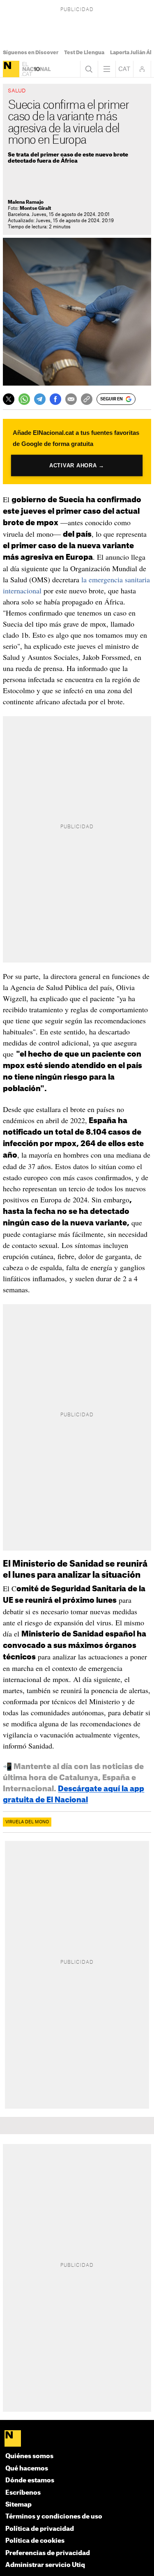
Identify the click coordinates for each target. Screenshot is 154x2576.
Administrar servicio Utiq (45, 2565)
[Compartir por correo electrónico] (71, 399)
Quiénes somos (29, 2456)
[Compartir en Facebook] (55, 399)
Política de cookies (35, 2541)
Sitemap (18, 2505)
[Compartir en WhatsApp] (24, 399)
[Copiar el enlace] (87, 399)
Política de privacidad (40, 2529)
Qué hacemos (27, 2469)
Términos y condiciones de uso (54, 2517)
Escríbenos (23, 2493)
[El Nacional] (11, 69)
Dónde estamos (30, 2481)
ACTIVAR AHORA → (77, 465)
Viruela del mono (27, 1822)
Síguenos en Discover (31, 53)
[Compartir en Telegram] (40, 399)
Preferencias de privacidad (48, 2553)
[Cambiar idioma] (124, 69)
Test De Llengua (84, 53)
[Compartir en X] (9, 399)
